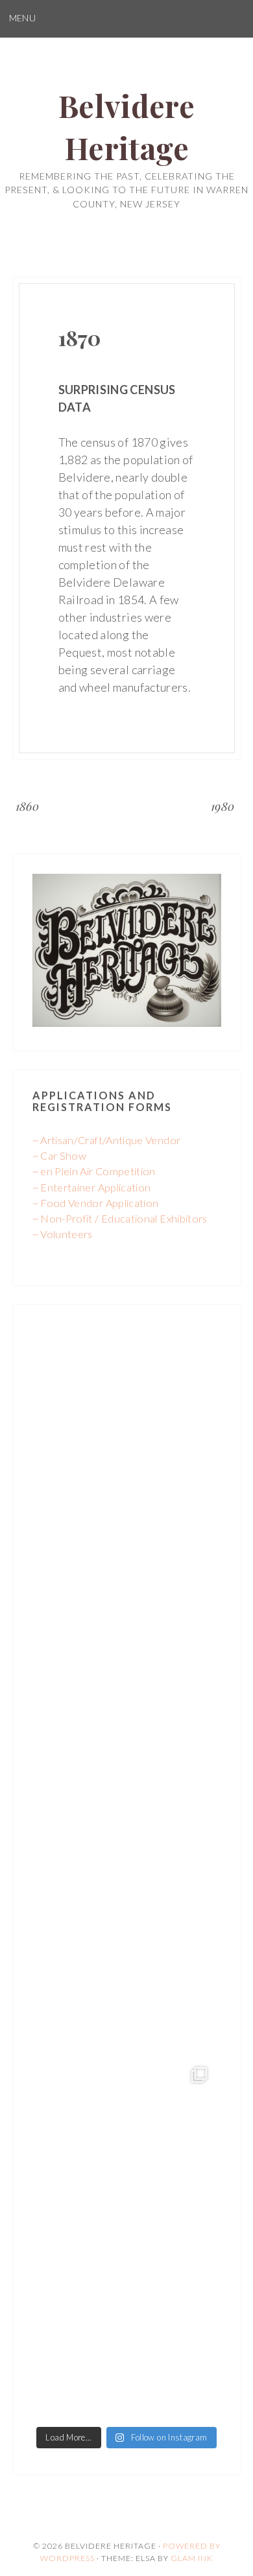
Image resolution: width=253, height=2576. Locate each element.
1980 (223, 806)
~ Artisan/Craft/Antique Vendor (107, 1140)
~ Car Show (60, 1155)
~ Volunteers (63, 1234)
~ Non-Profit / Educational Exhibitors (120, 1218)
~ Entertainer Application (92, 1187)
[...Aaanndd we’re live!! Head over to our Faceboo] (127, 2147)
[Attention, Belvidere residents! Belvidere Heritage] (127, 1419)
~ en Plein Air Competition (94, 1171)
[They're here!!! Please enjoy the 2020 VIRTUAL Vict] (127, 2329)
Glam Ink (192, 2558)
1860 (27, 806)
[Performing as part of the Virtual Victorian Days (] (127, 1783)
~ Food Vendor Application (96, 1203)
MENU (22, 18)
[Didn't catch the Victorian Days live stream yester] (127, 1601)
